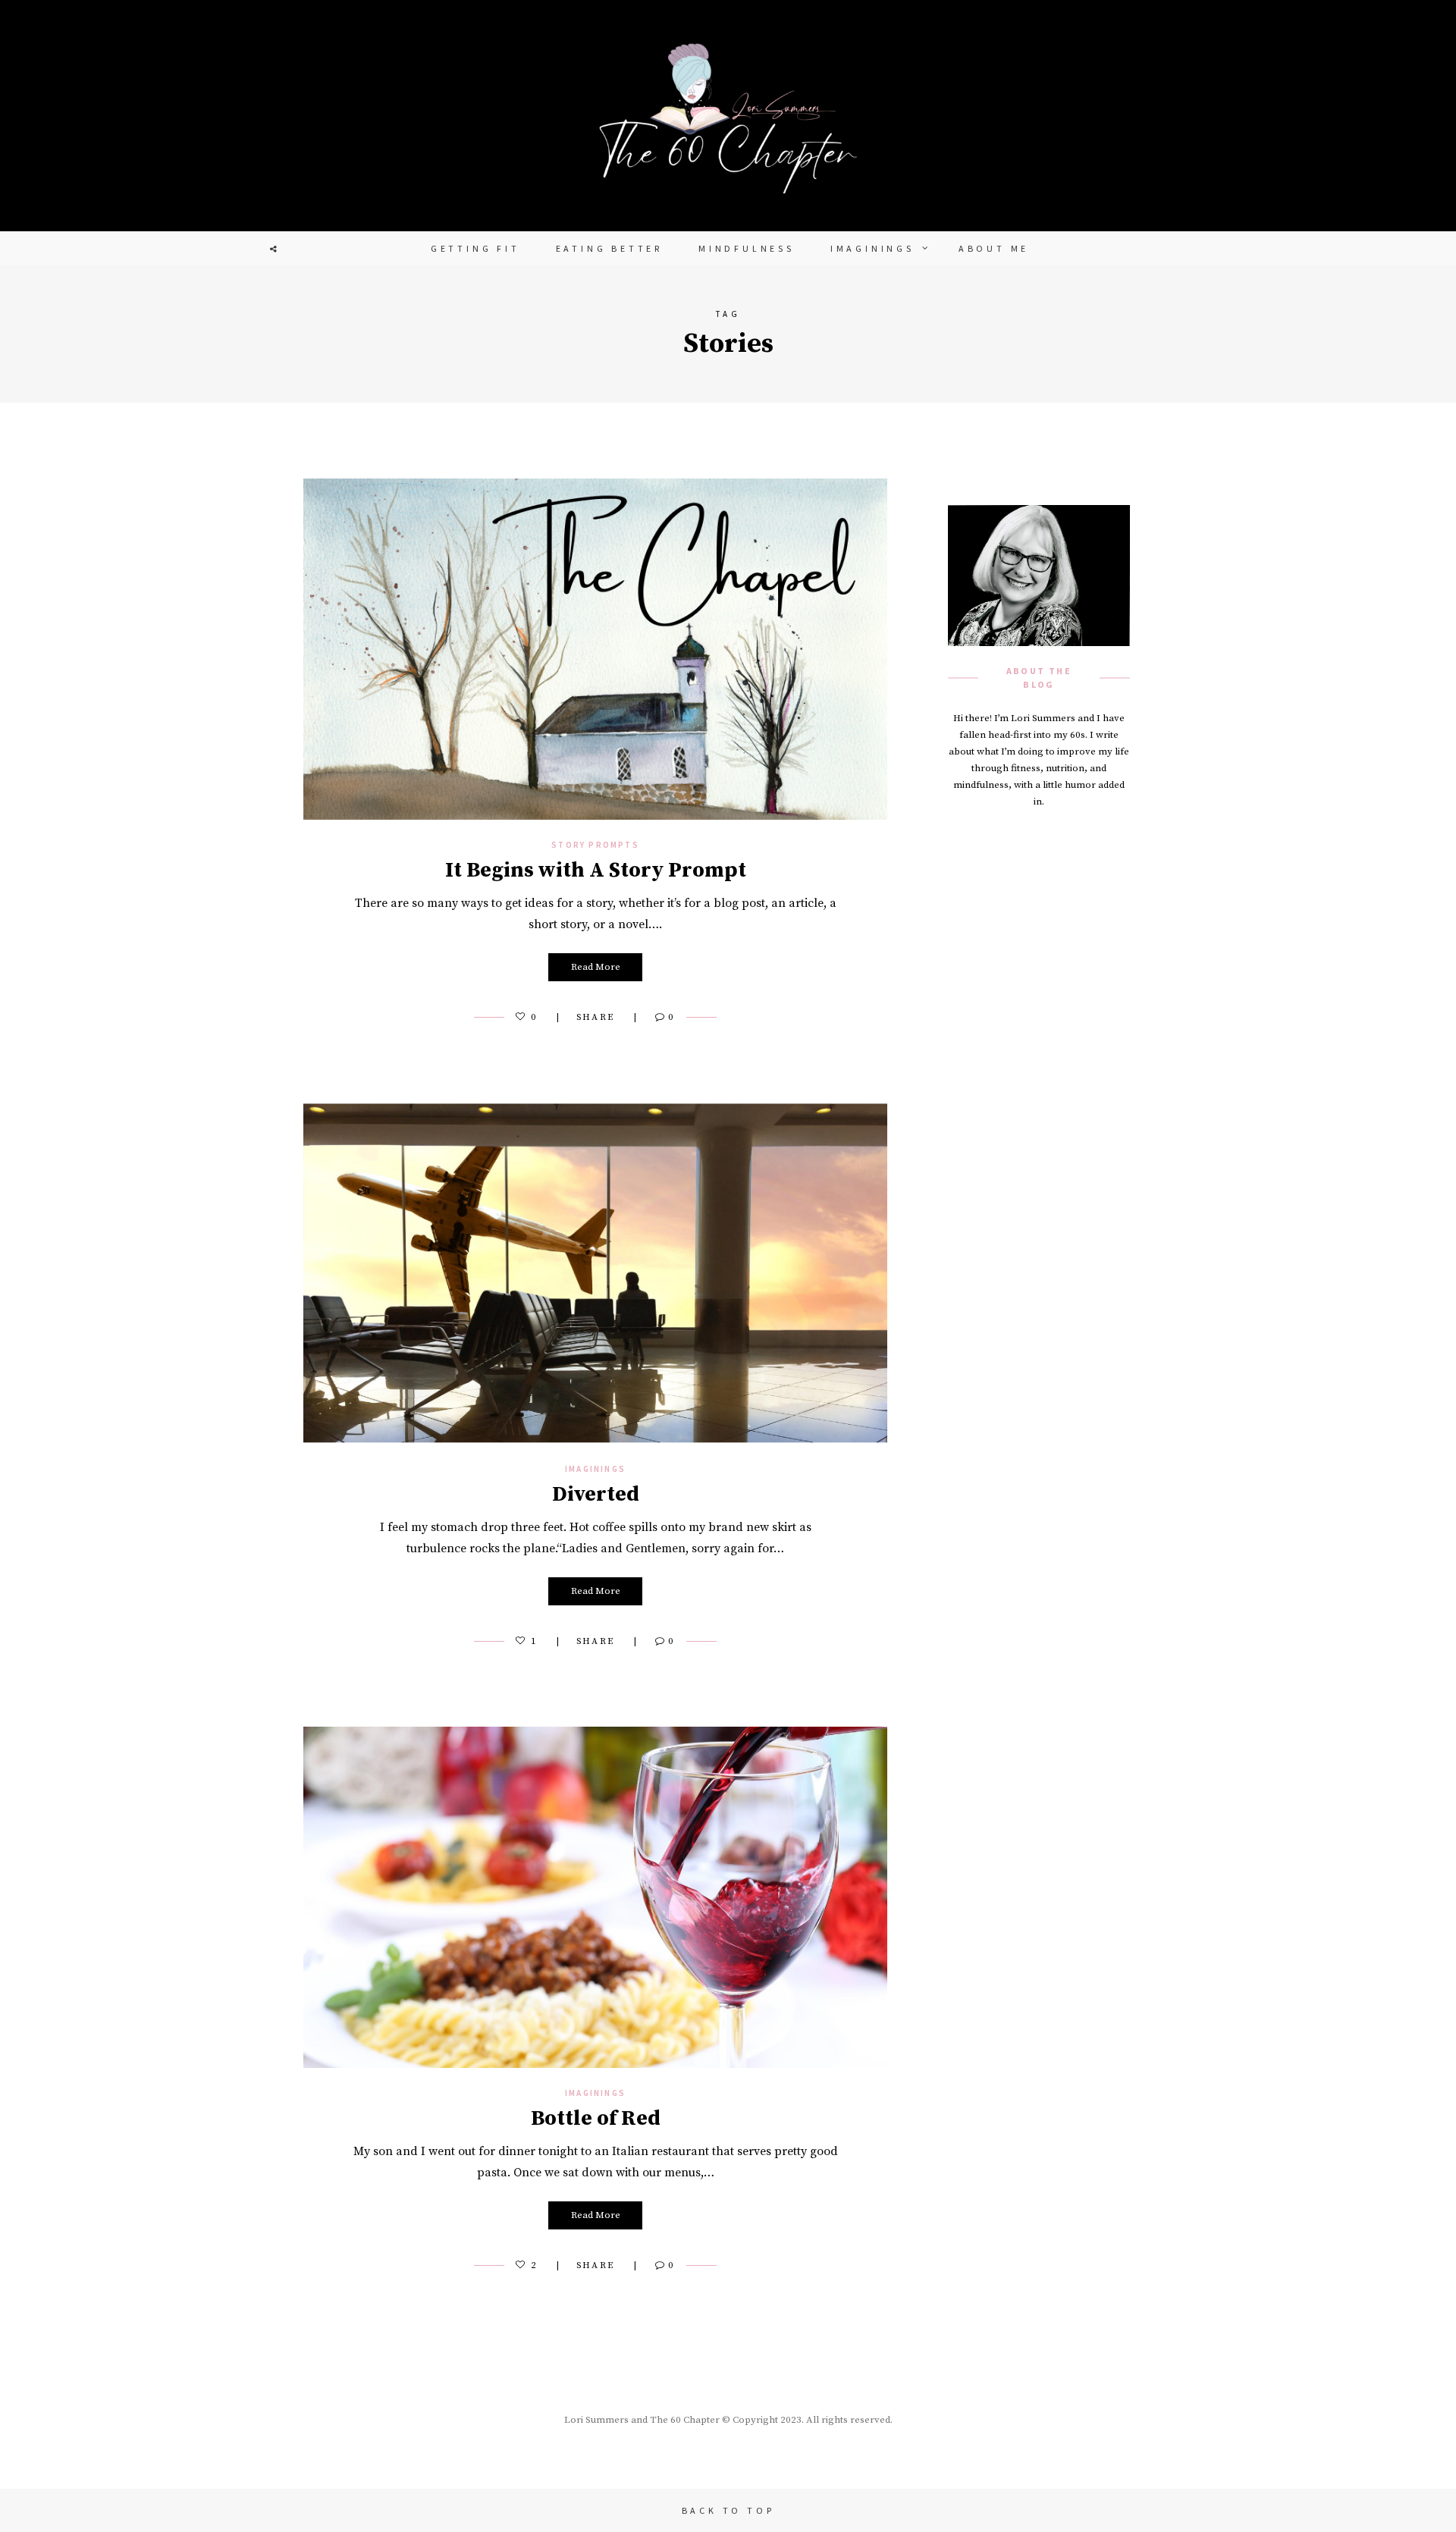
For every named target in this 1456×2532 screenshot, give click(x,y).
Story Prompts (595, 845)
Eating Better (609, 248)
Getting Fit (475, 248)
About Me (994, 248)
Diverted (596, 1494)
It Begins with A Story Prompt (596, 870)
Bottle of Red (596, 2118)
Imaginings (872, 248)
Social (273, 249)
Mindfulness (747, 248)
